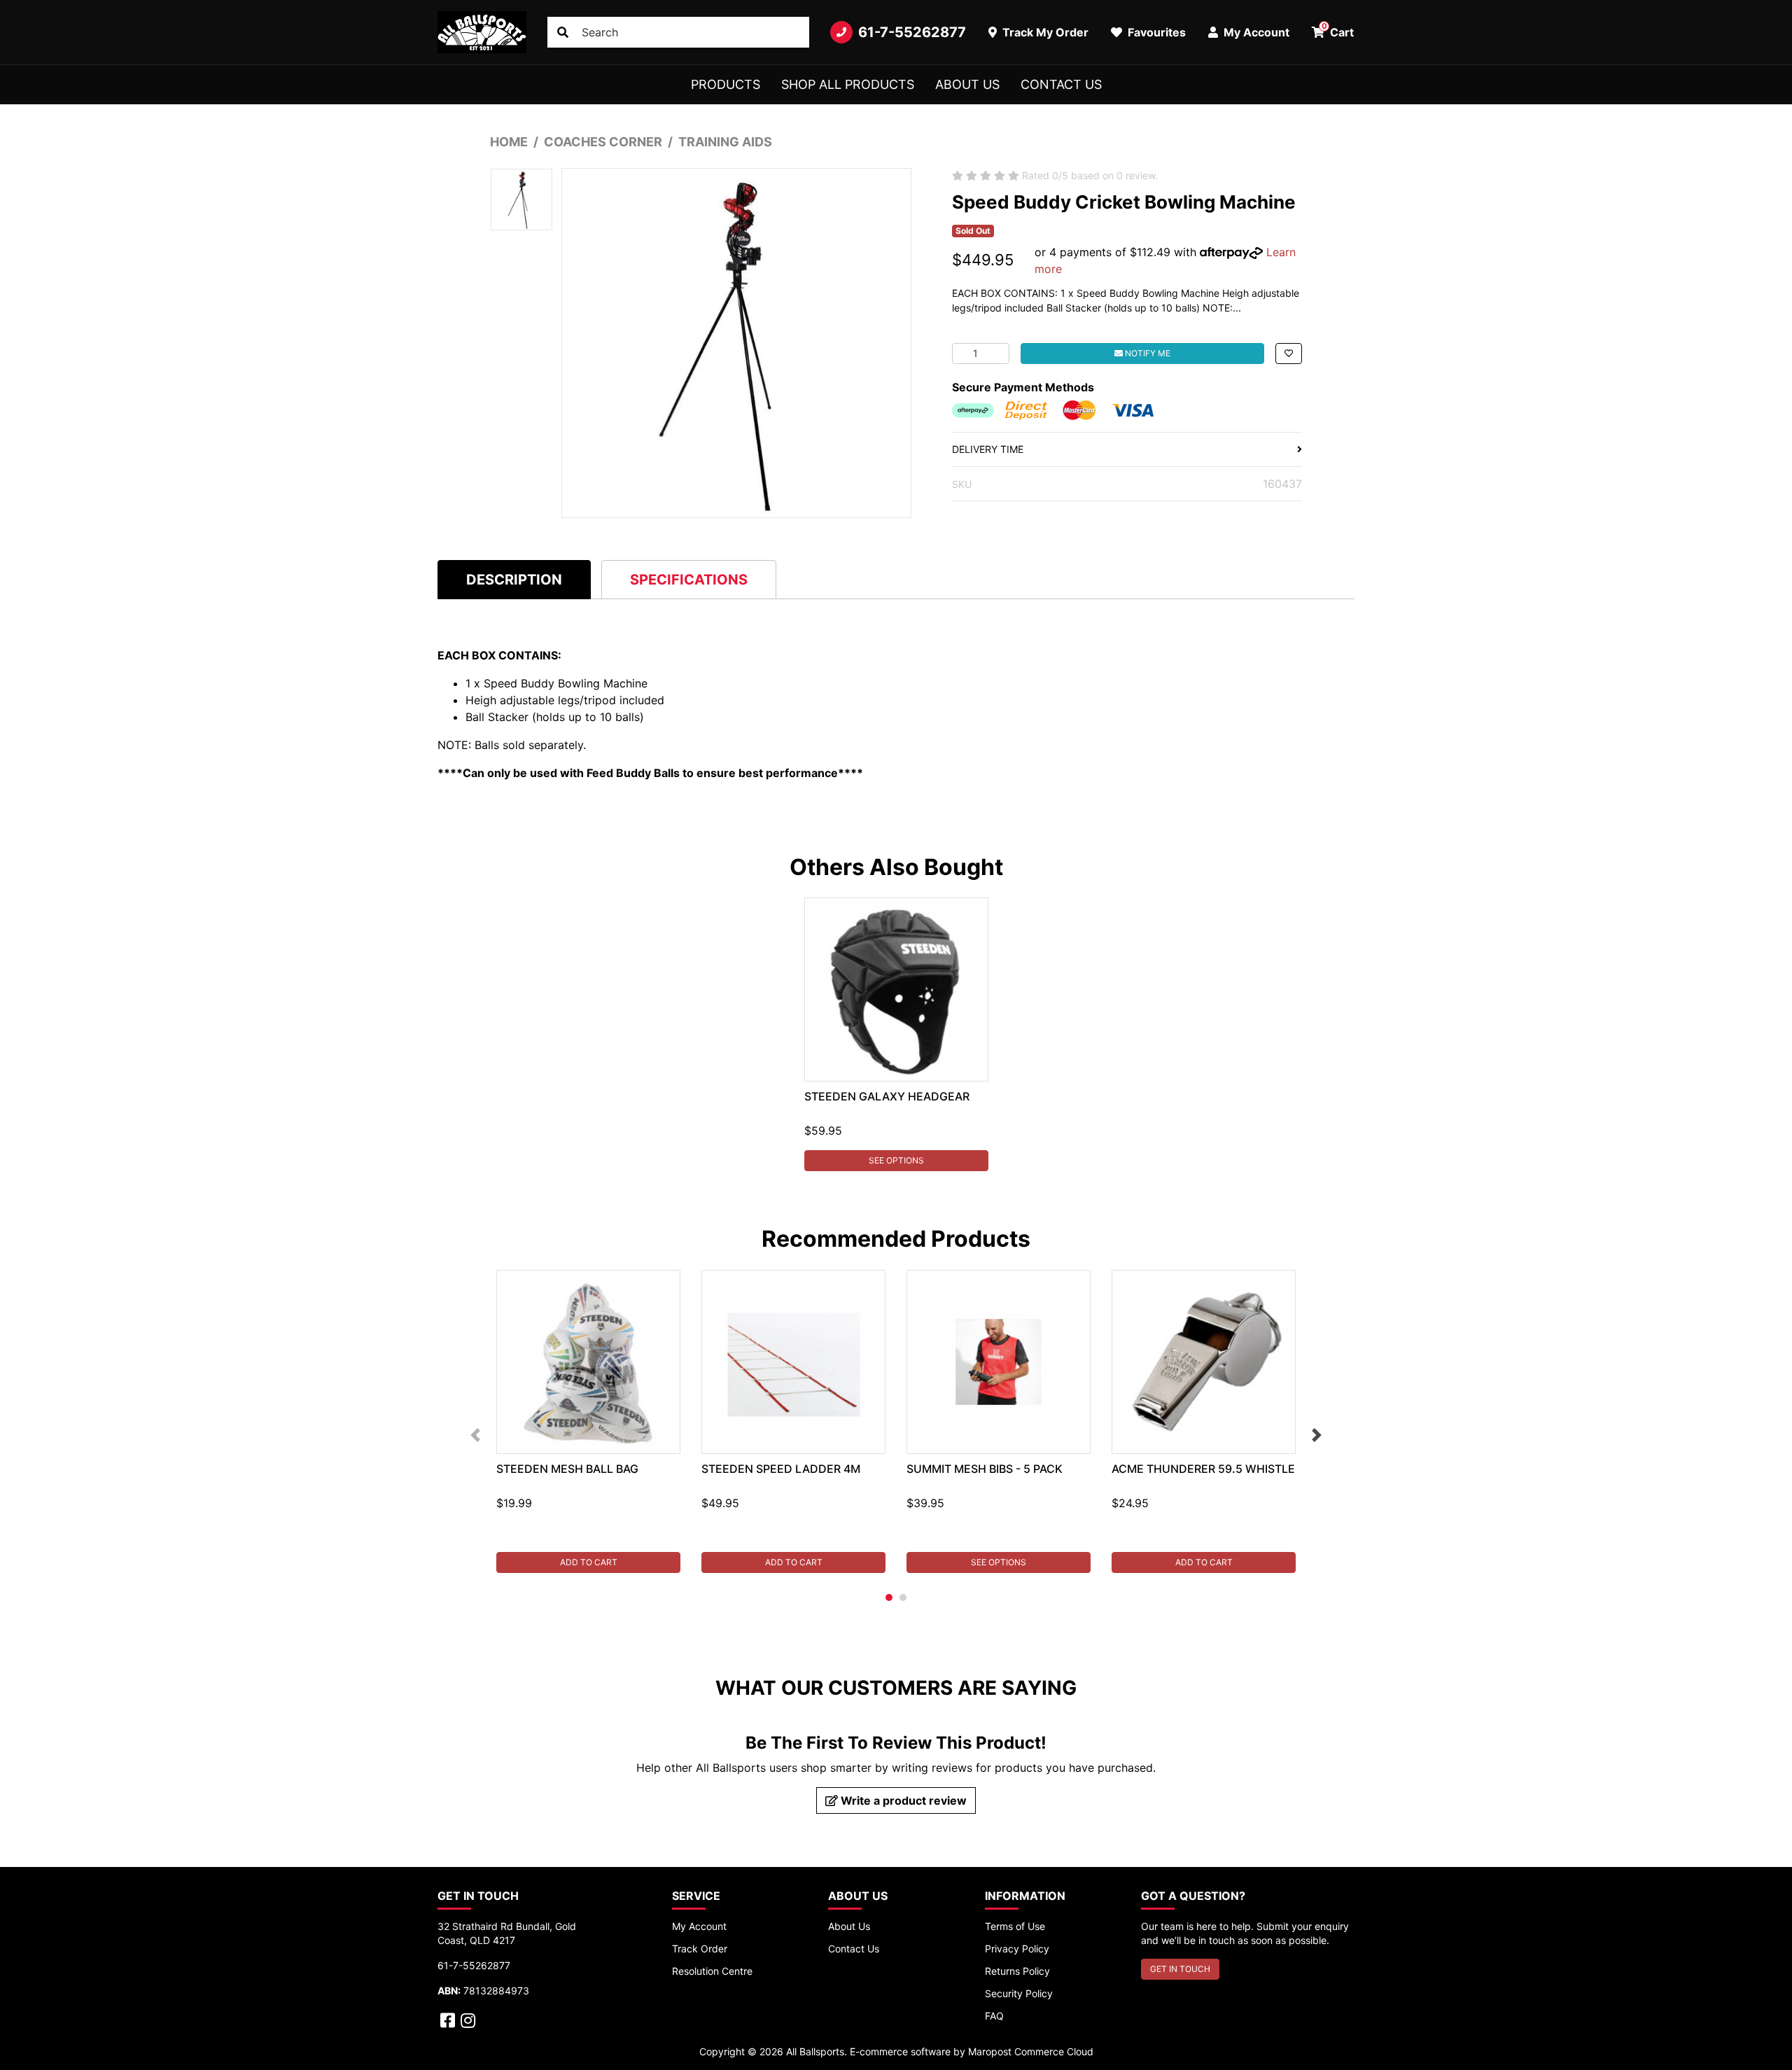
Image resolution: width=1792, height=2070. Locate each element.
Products (726, 84)
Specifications (689, 580)
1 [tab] (889, 1597)
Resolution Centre (712, 1971)
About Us (967, 84)
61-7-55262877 (912, 32)
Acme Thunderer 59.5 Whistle (1203, 1469)
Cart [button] (1338, 30)
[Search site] (563, 32)
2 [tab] (903, 1597)
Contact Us (1061, 84)
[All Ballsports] (482, 32)
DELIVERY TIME (988, 449)
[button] (1289, 354)
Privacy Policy (1017, 1949)
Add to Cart (589, 1562)
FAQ (994, 2016)
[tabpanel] (896, 1034)
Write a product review (902, 1800)
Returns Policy (1017, 1971)
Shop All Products (848, 84)
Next (1317, 1435)
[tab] (514, 579)
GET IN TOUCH (1180, 1969)
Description (514, 580)
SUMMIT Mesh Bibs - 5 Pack (985, 1469)
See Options (896, 1160)
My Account (699, 1926)
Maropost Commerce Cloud (1031, 2051)
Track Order (700, 1949)
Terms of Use (1015, 1926)
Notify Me (1147, 353)
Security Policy (1019, 1993)
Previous (475, 1435)
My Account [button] (1255, 32)
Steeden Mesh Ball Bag (567, 1469)
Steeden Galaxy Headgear (887, 1096)
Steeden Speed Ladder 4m (781, 1469)
